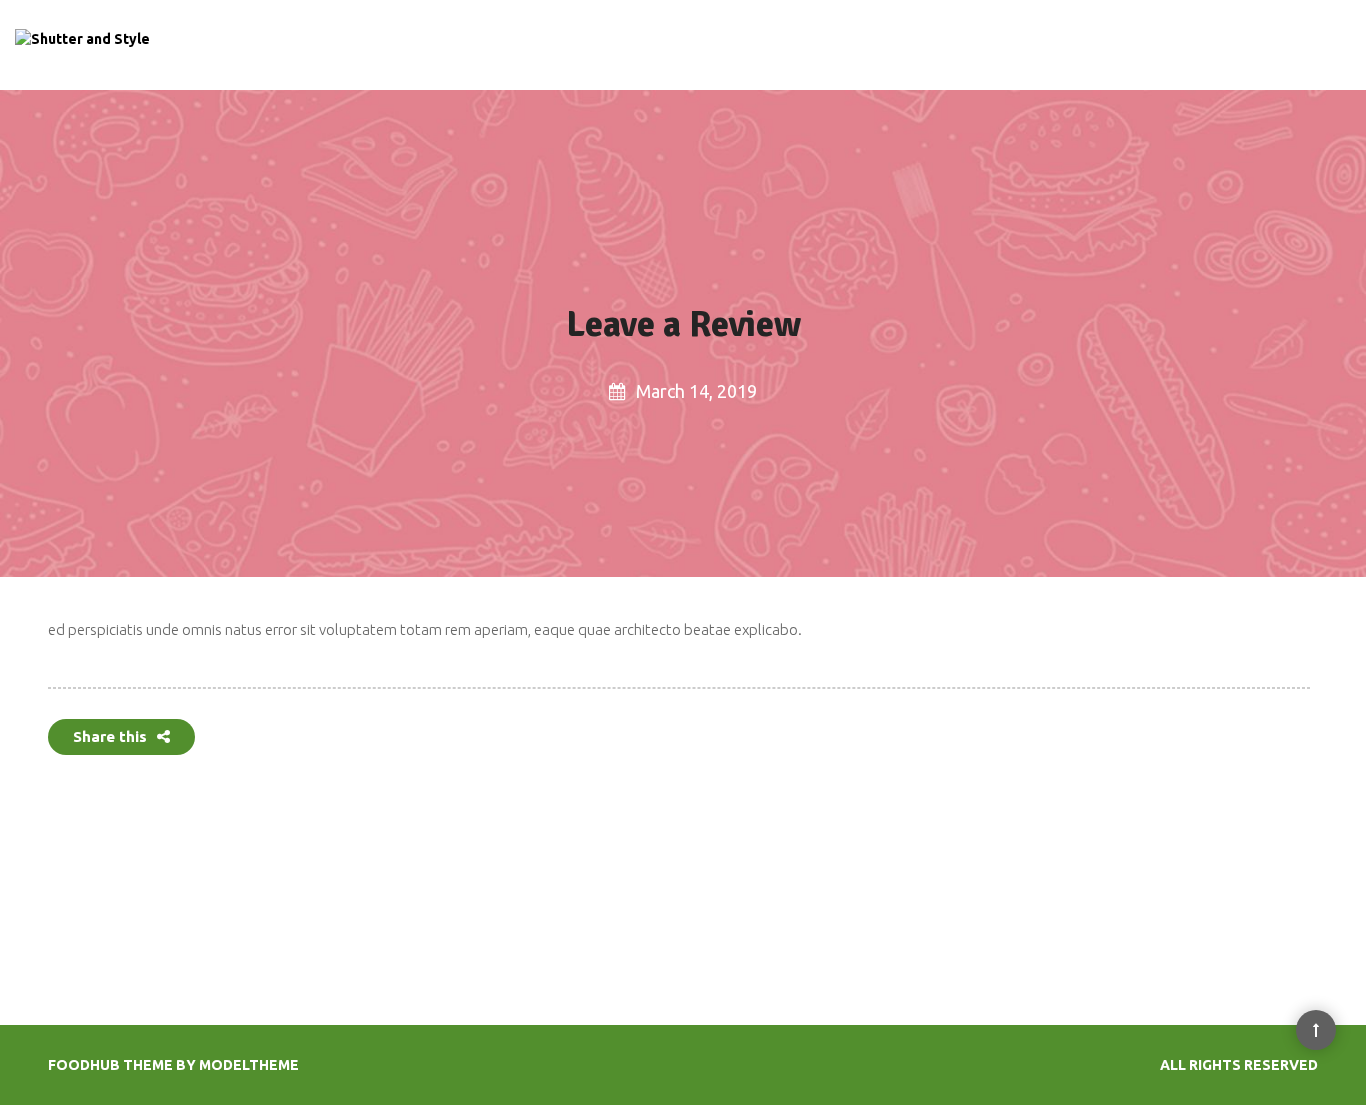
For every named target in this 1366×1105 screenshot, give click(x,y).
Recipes (964, 46)
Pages (1029, 46)
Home (900, 46)
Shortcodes (1210, 46)
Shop (1135, 46)
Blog (1084, 46)
